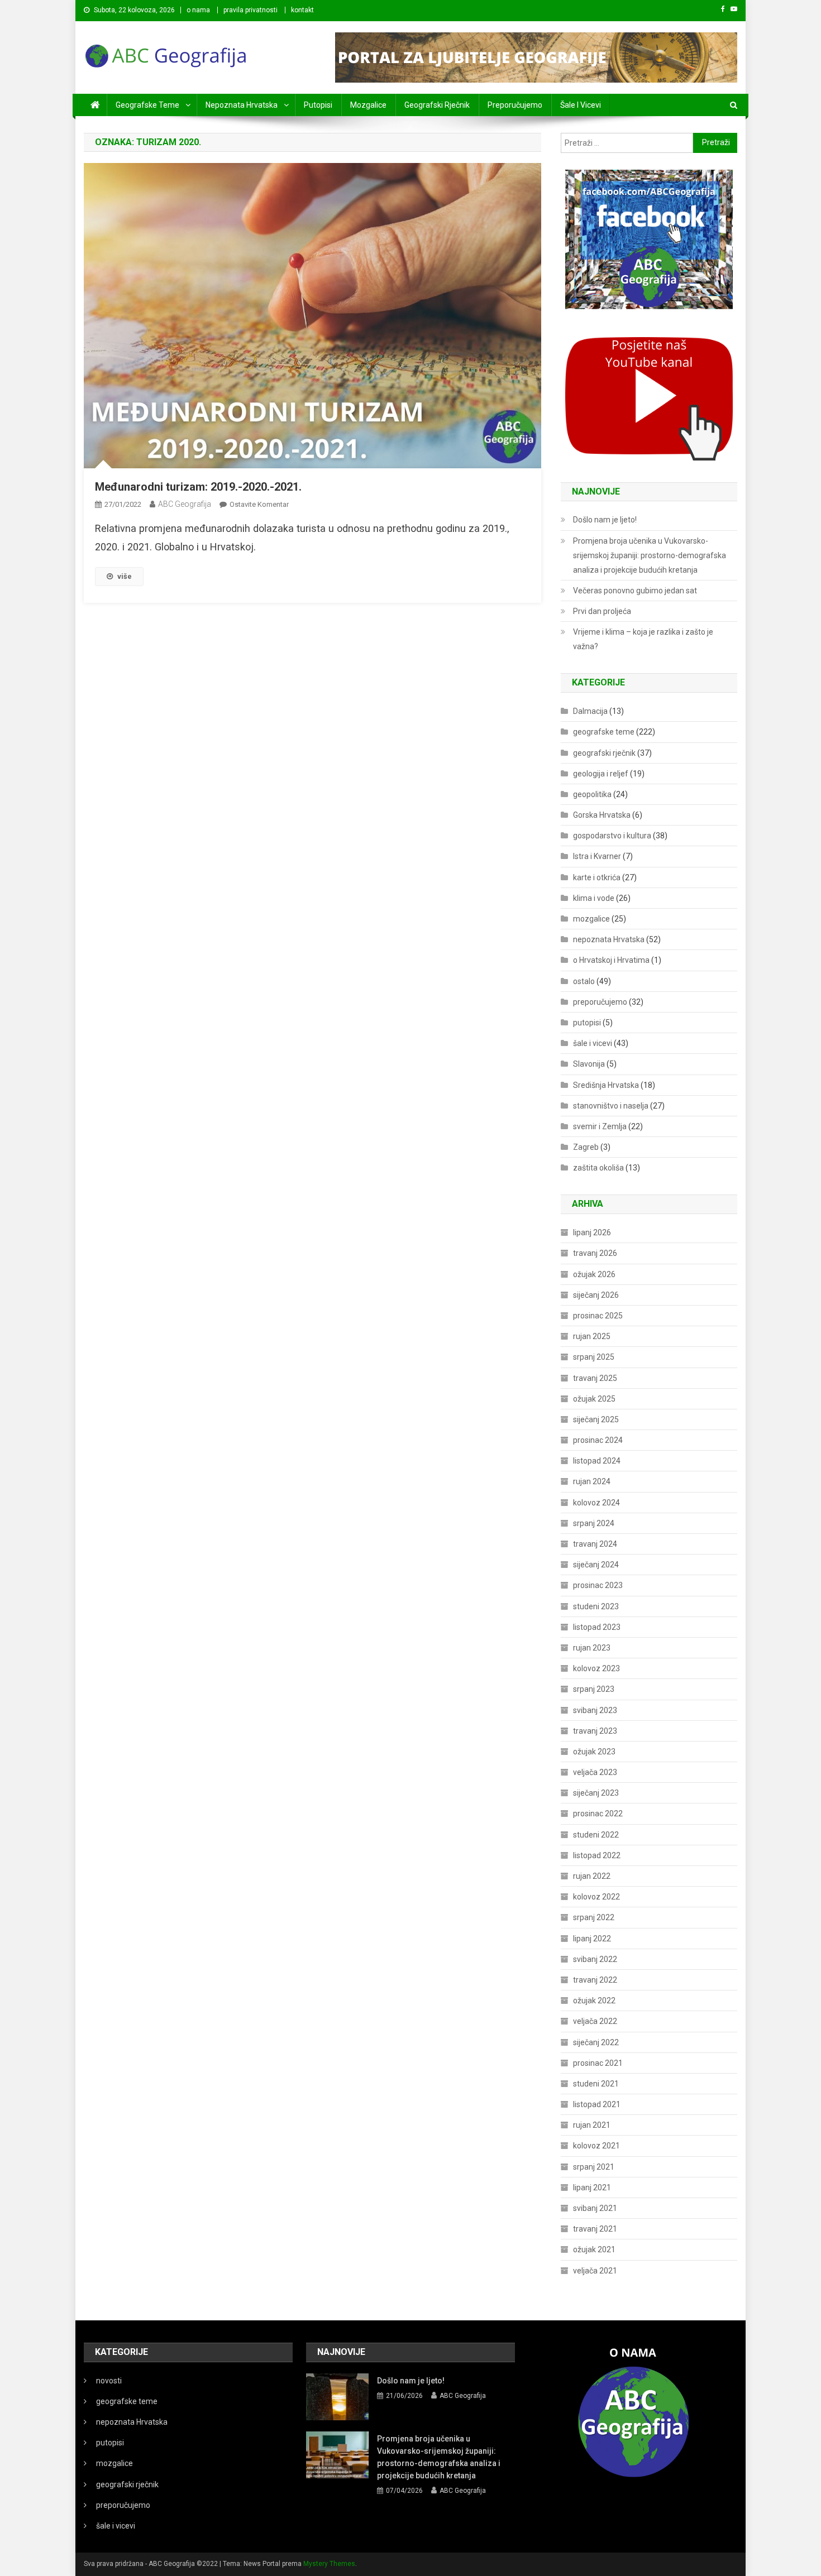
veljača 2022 (595, 2021)
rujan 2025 (592, 1336)
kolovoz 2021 (596, 2146)
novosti (109, 2381)
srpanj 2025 (594, 1357)
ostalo (584, 981)
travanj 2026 (595, 1253)
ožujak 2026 (594, 1274)
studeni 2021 (596, 2084)
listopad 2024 (597, 1461)
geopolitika (592, 794)
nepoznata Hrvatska (242, 105)
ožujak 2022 (594, 2001)
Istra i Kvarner (597, 856)
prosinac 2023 (598, 1585)
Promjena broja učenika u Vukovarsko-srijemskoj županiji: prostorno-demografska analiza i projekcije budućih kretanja (650, 555)
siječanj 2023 (596, 1793)
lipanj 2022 (592, 1939)
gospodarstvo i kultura (612, 836)
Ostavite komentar (259, 504)
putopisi (318, 105)
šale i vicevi (581, 105)
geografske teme (147, 105)
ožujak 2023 (594, 1752)
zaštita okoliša (598, 1168)
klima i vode (594, 898)
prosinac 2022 (598, 1814)
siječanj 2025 (596, 1419)
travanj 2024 (595, 1544)
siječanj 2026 (596, 1295)
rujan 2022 (592, 1876)
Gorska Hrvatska (602, 815)
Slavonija (589, 1064)
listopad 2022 (597, 1855)
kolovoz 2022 (596, 1897)
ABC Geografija (185, 504)
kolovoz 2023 (596, 1668)
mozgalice (368, 105)
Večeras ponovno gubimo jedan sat (635, 591)
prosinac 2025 (598, 1316)
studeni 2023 (596, 1606)
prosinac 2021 (598, 2063)
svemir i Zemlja (600, 1126)
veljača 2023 (595, 1772)
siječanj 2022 (596, 2042)
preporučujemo (515, 105)
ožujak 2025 (594, 1399)
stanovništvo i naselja (611, 1106)
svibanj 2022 (595, 1959)
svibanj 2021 (595, 2208)
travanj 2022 (595, 1980)
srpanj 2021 (594, 2167)
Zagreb (586, 1147)
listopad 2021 (597, 2104)
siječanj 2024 (596, 1565)
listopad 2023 (597, 1627)
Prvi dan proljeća (602, 611)
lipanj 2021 (592, 2188)
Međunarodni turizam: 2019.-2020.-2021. (198, 487)
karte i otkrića (597, 877)
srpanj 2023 (594, 1689)
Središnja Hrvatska (606, 1085)
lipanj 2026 (592, 1232)
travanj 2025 (595, 1378)
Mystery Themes (329, 2564)
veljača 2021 (595, 2271)
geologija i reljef (601, 774)
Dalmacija (590, 711)
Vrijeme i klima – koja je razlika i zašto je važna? (643, 639)
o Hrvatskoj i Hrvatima (611, 960)
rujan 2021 (592, 2125)
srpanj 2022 (594, 1917)
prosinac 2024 (598, 1440)
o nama (198, 10)
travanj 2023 (595, 1731)
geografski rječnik (437, 105)
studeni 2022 (596, 1835)
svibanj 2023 (595, 1710)
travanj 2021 (595, 2229)
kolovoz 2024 (596, 1503)
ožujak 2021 (594, 2249)
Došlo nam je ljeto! (605, 520)
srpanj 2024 (594, 1523)
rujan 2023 (592, 1648)
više (125, 576)
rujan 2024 (592, 1481)
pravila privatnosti (250, 10)
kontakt (302, 10)
